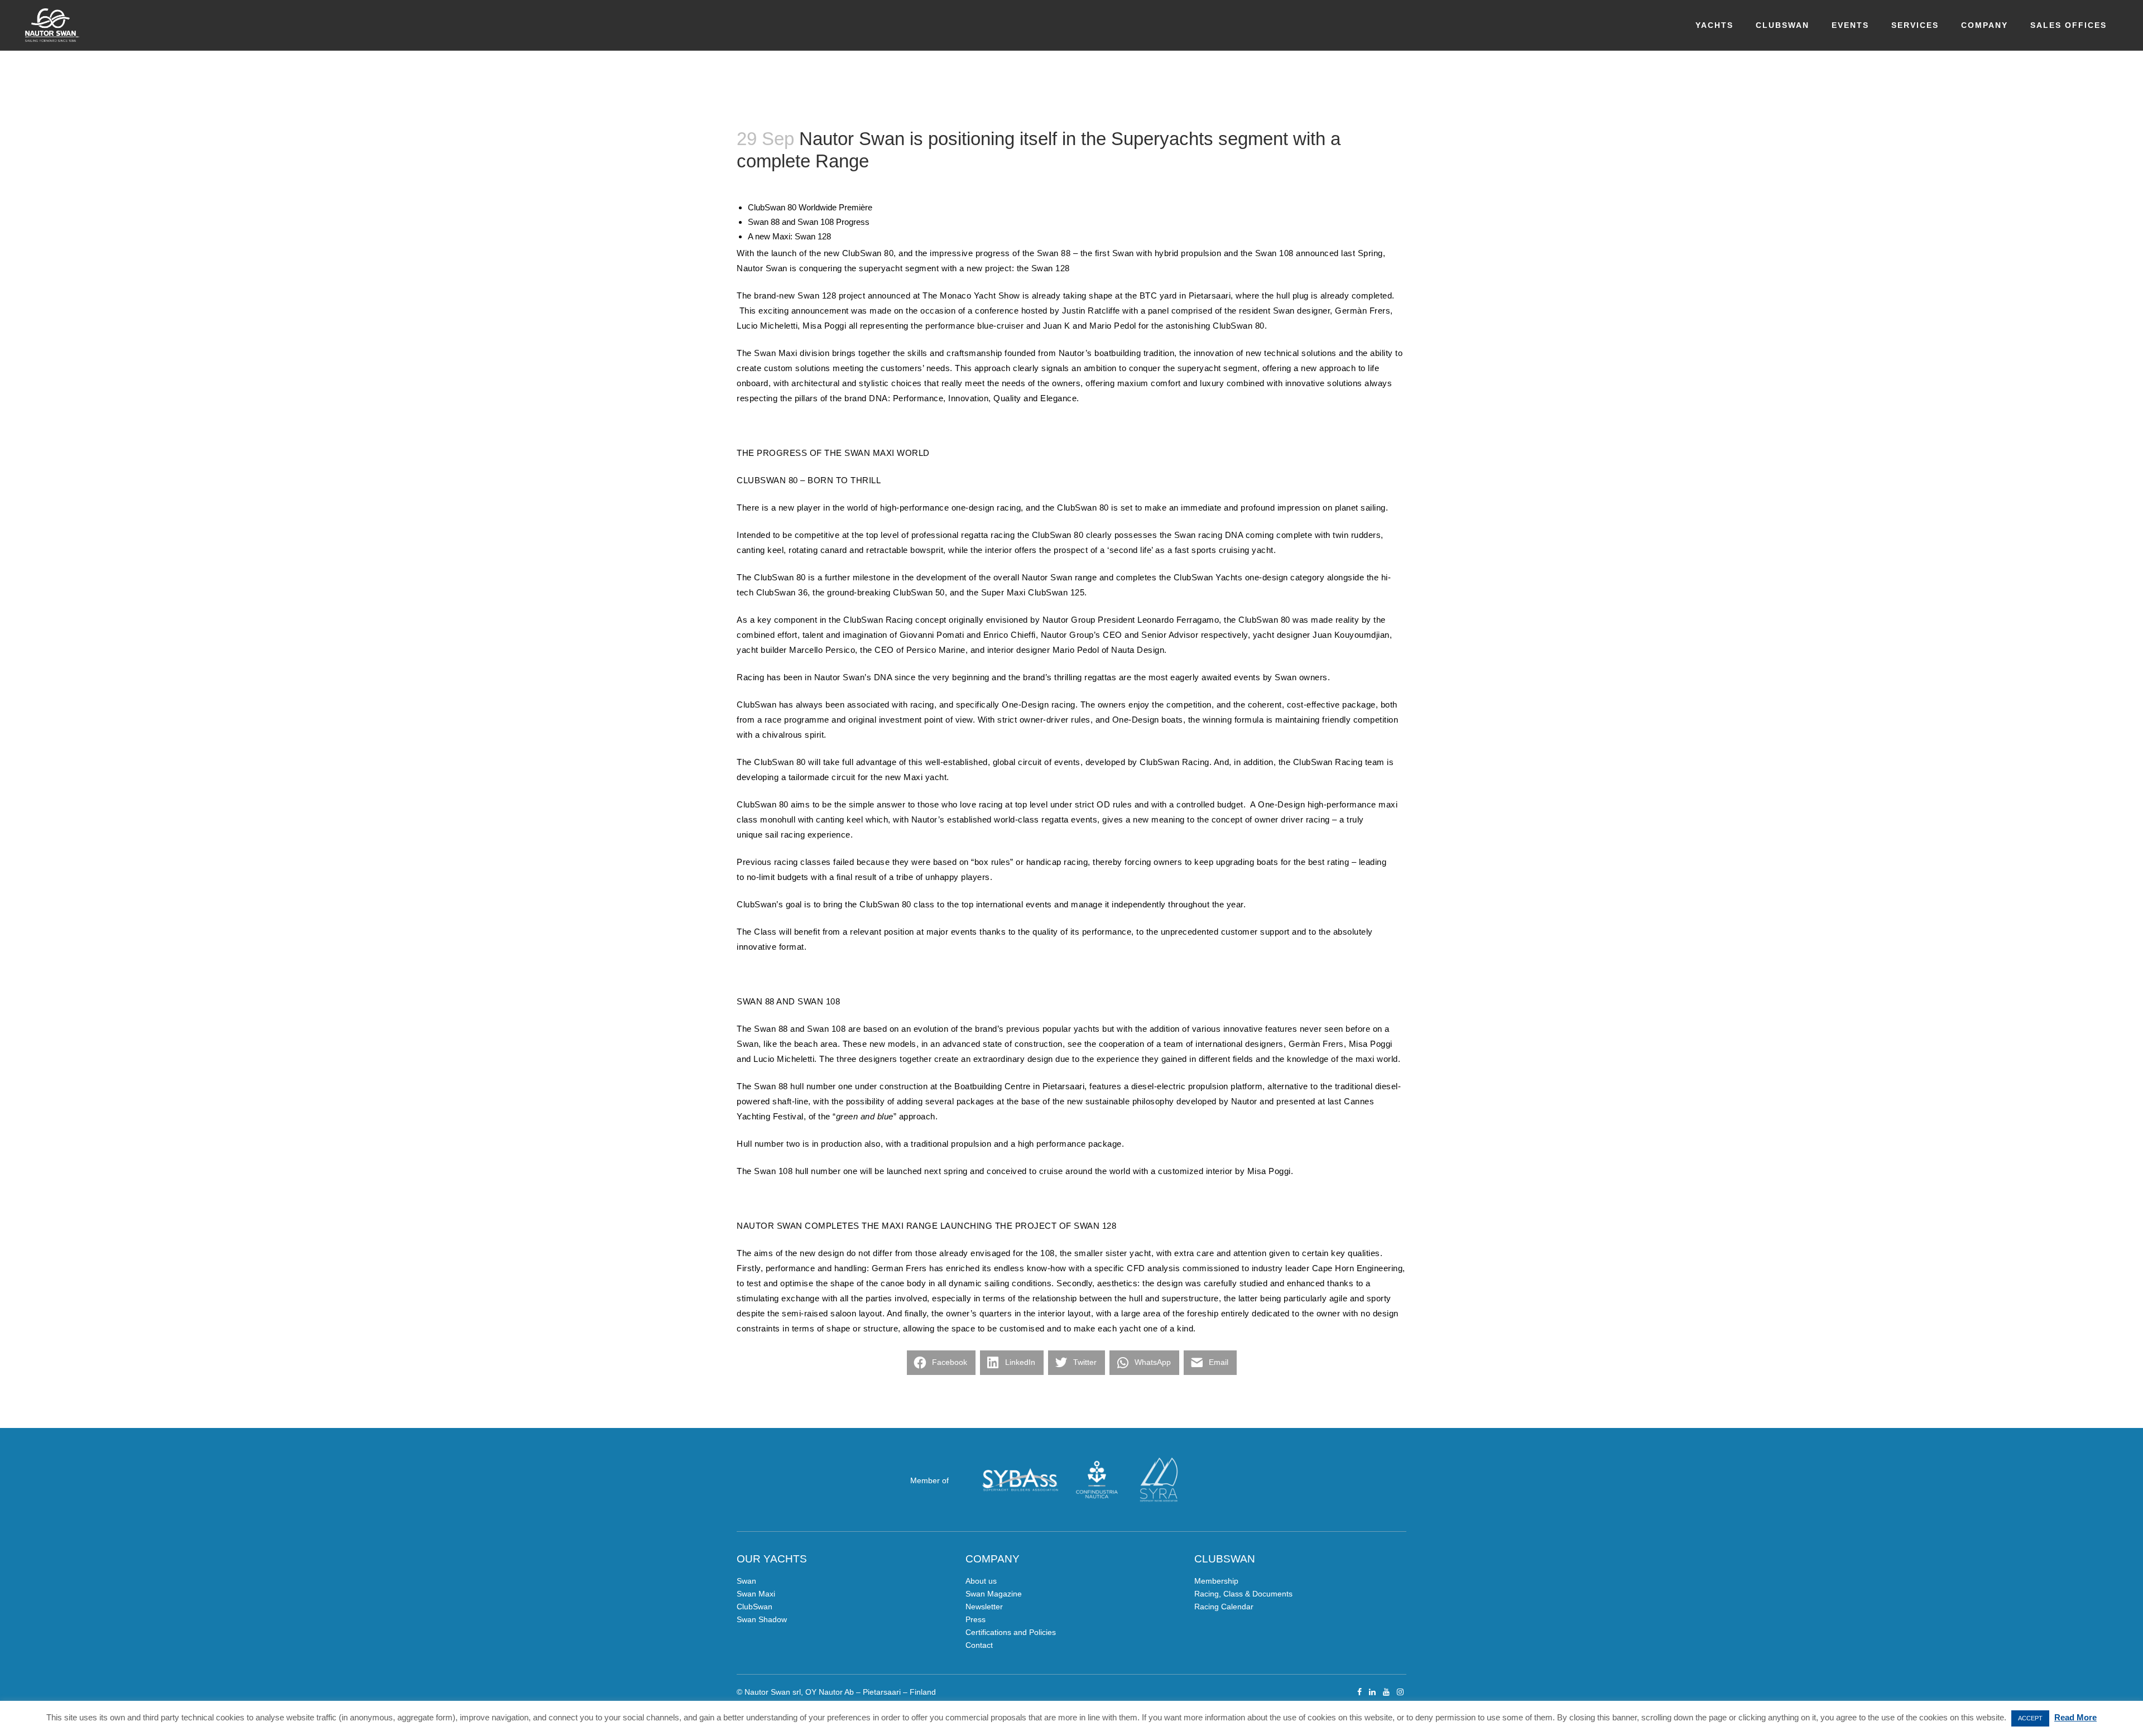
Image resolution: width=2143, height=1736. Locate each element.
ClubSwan (755, 1607)
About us (981, 1581)
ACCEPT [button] (2030, 1718)
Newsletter (984, 1607)
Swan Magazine (994, 1594)
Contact (979, 1645)
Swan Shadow (762, 1619)
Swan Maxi (756, 1594)
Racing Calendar (1224, 1607)
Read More (2075, 1717)
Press (976, 1619)
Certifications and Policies (1011, 1632)
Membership (1216, 1581)
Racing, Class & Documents (1243, 1594)
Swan (746, 1581)
